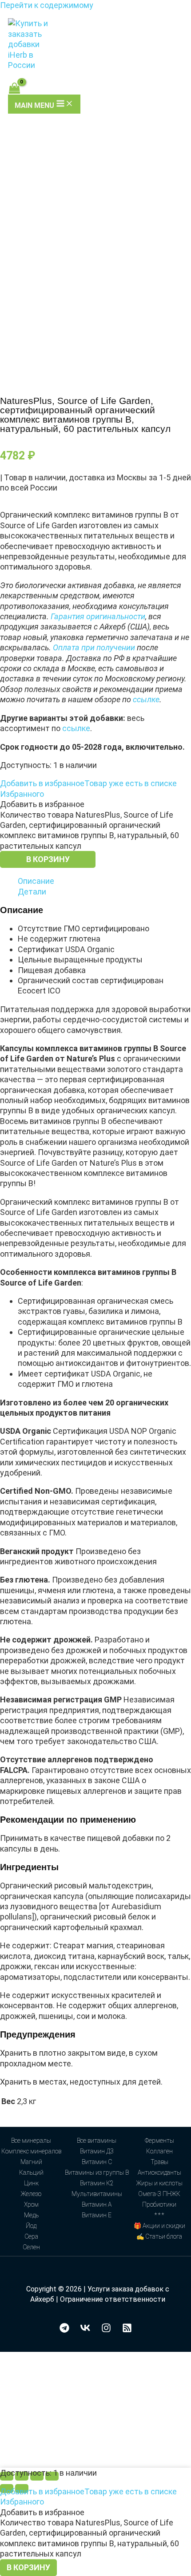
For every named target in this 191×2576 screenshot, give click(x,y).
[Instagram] (106, 2330)
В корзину (48, 859)
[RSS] (127, 2330)
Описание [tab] (36, 881)
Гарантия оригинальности (98, 616)
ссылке (146, 699)
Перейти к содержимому (47, 5)
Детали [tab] (32, 892)
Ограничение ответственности (113, 2299)
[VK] (85, 2330)
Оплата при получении (94, 647)
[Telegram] (64, 2330)
